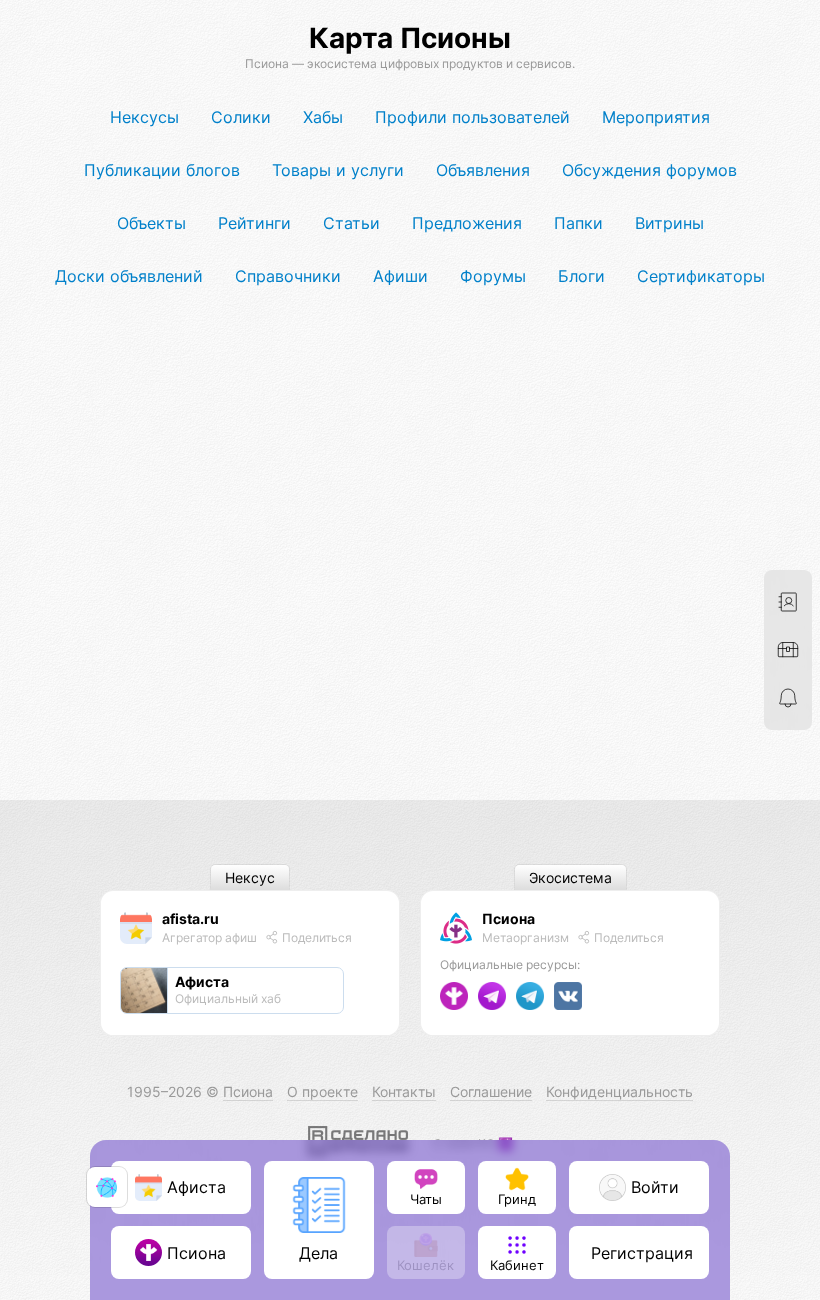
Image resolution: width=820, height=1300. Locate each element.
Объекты (151, 223)
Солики (241, 117)
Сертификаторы (701, 276)
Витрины (669, 223)
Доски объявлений (129, 276)
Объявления (483, 170)
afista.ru (190, 918)
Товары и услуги (338, 170)
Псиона (508, 918)
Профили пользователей (472, 117)
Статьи (351, 223)
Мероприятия (656, 117)
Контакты (404, 1091)
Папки (578, 223)
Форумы (493, 276)
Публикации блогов (162, 170)
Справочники (288, 276)
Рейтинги (254, 223)
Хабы (323, 117)
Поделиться (315, 937)
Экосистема (570, 877)
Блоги (581, 276)
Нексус (250, 877)
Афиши (400, 276)
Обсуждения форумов (649, 170)
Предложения (467, 223)
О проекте (322, 1091)
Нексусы (144, 117)
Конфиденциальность (619, 1091)
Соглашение (491, 1091)
